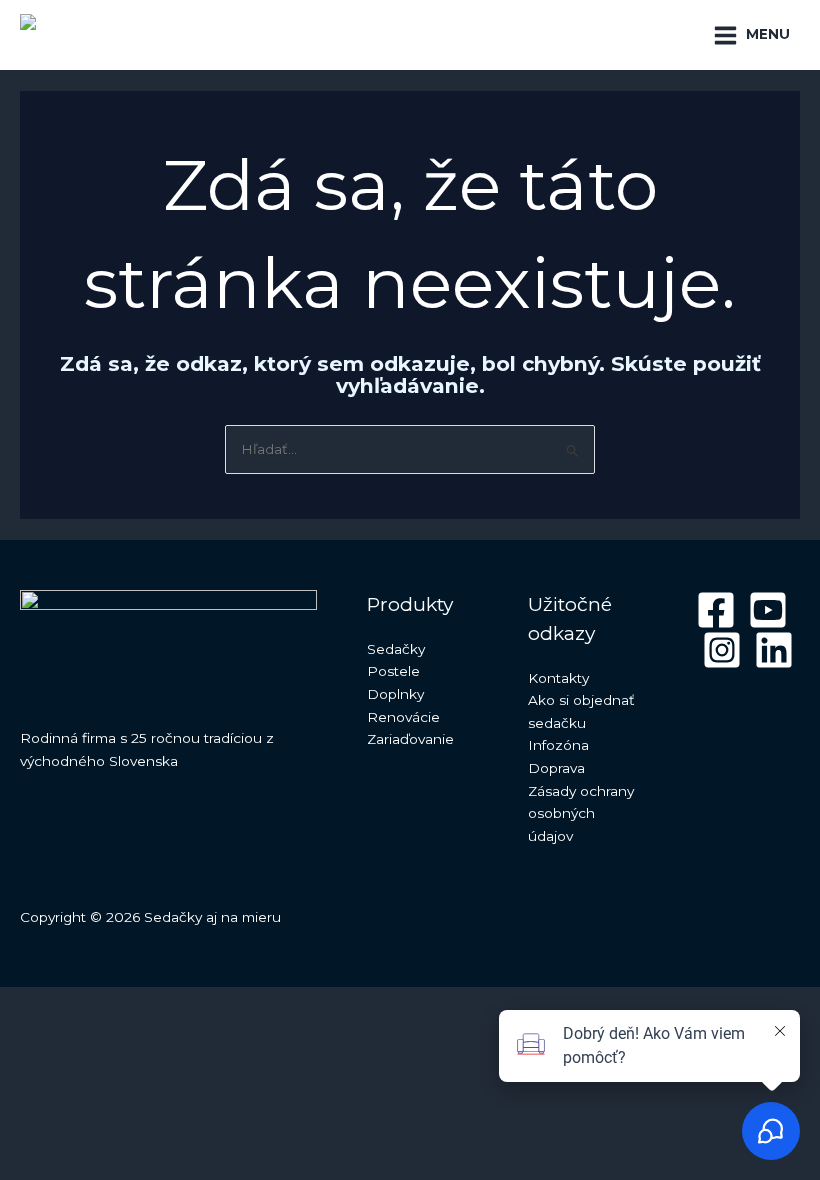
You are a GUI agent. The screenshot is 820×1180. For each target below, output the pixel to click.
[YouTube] (768, 610)
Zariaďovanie (410, 739)
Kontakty (558, 678)
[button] (670, 35)
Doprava (556, 768)
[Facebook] (716, 610)
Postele (393, 671)
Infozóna (558, 745)
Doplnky (395, 694)
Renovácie (403, 717)
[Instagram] (722, 650)
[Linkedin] (774, 650)
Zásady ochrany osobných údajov (581, 813)
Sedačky (396, 649)
